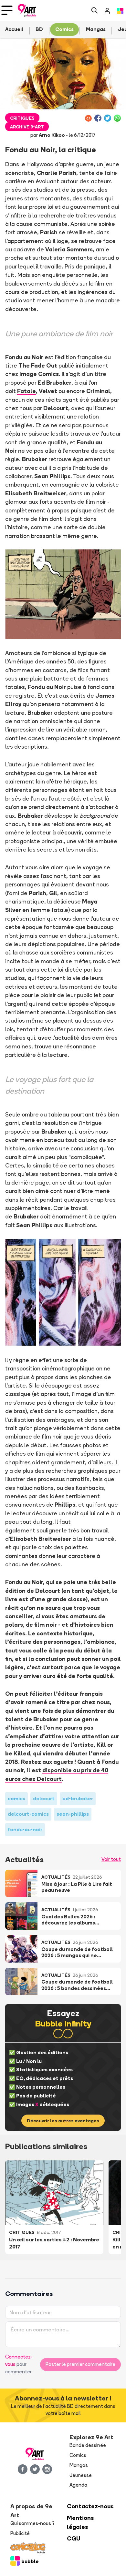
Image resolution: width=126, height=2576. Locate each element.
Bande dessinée (88, 2445)
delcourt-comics (28, 1814)
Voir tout (111, 1859)
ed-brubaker (78, 1798)
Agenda (78, 2485)
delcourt (44, 1798)
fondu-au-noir (25, 1829)
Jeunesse (81, 2475)
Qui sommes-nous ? (32, 2523)
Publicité (20, 2533)
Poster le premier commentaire (80, 2364)
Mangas (79, 2465)
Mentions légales (80, 2522)
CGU (74, 2538)
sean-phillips (73, 1814)
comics (16, 1798)
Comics (78, 2455)
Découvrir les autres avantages (63, 2121)
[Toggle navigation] (7, 10)
